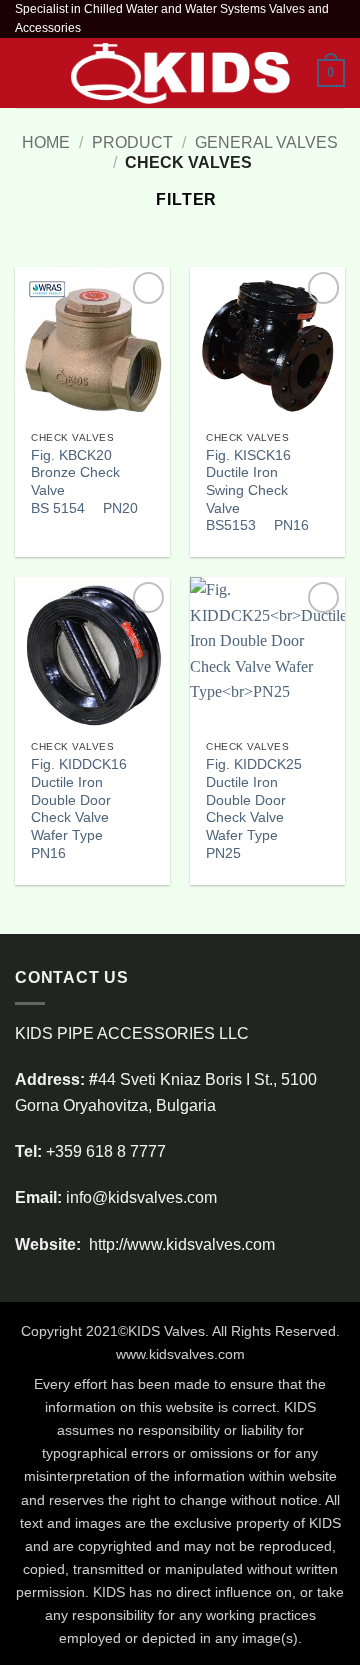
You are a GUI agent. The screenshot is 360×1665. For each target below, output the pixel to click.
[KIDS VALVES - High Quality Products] (179, 73)
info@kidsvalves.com (141, 1197)
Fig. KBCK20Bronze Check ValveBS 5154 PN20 (84, 482)
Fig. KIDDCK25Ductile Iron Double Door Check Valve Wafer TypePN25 (254, 808)
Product (132, 142)
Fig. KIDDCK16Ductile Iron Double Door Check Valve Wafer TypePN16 (79, 808)
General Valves (266, 142)
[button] (27, 73)
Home (46, 142)
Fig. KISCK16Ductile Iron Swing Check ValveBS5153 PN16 (257, 491)
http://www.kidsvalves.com (180, 1244)
